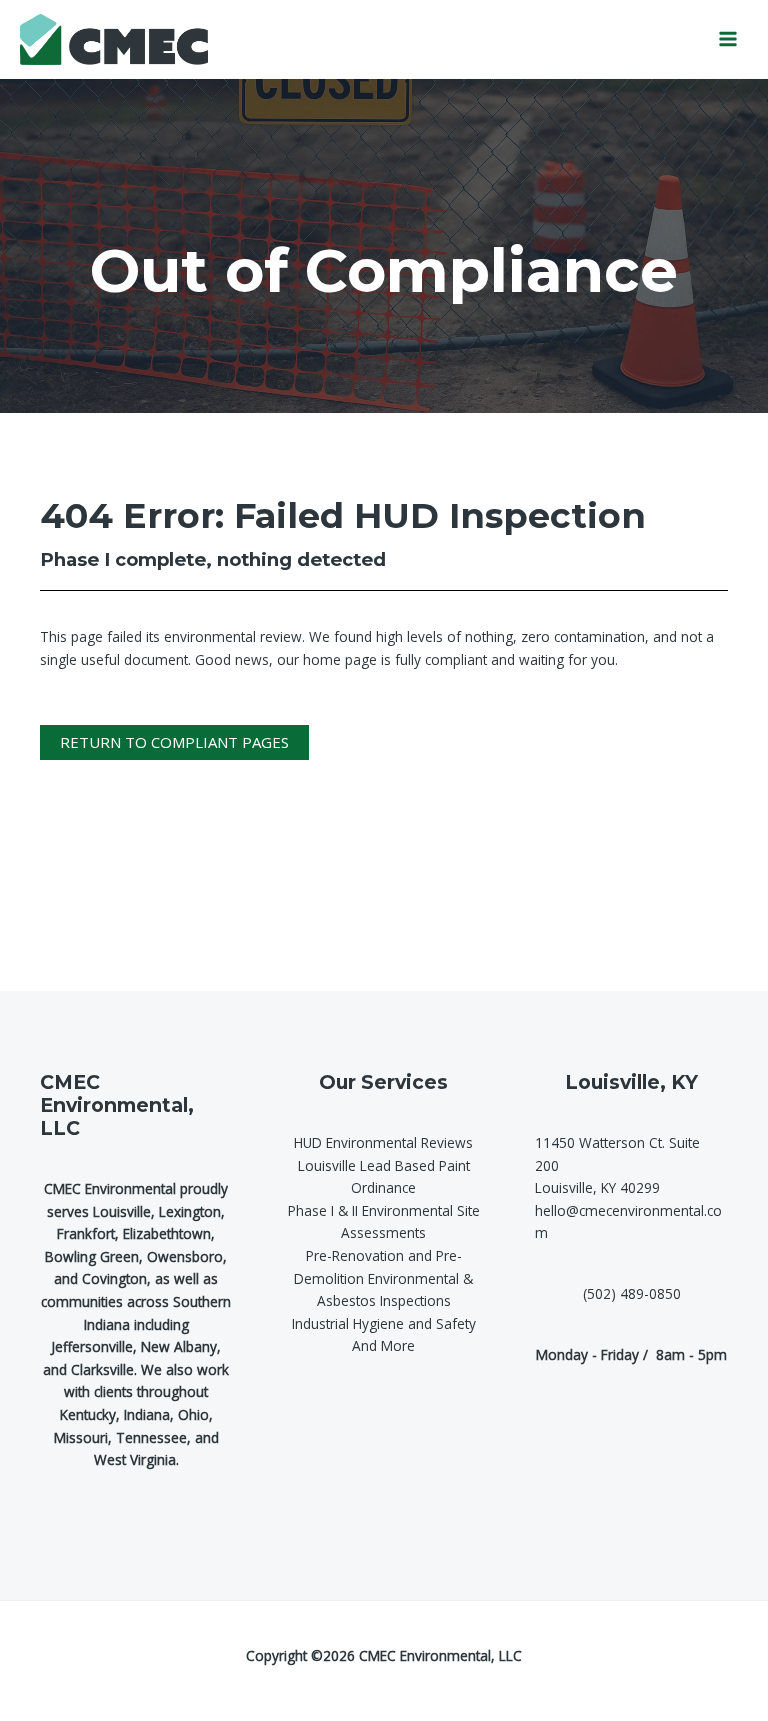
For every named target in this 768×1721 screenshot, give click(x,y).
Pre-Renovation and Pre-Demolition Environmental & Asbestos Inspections (383, 1278)
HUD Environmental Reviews (383, 1142)
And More (383, 1345)
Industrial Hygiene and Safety (384, 1323)
